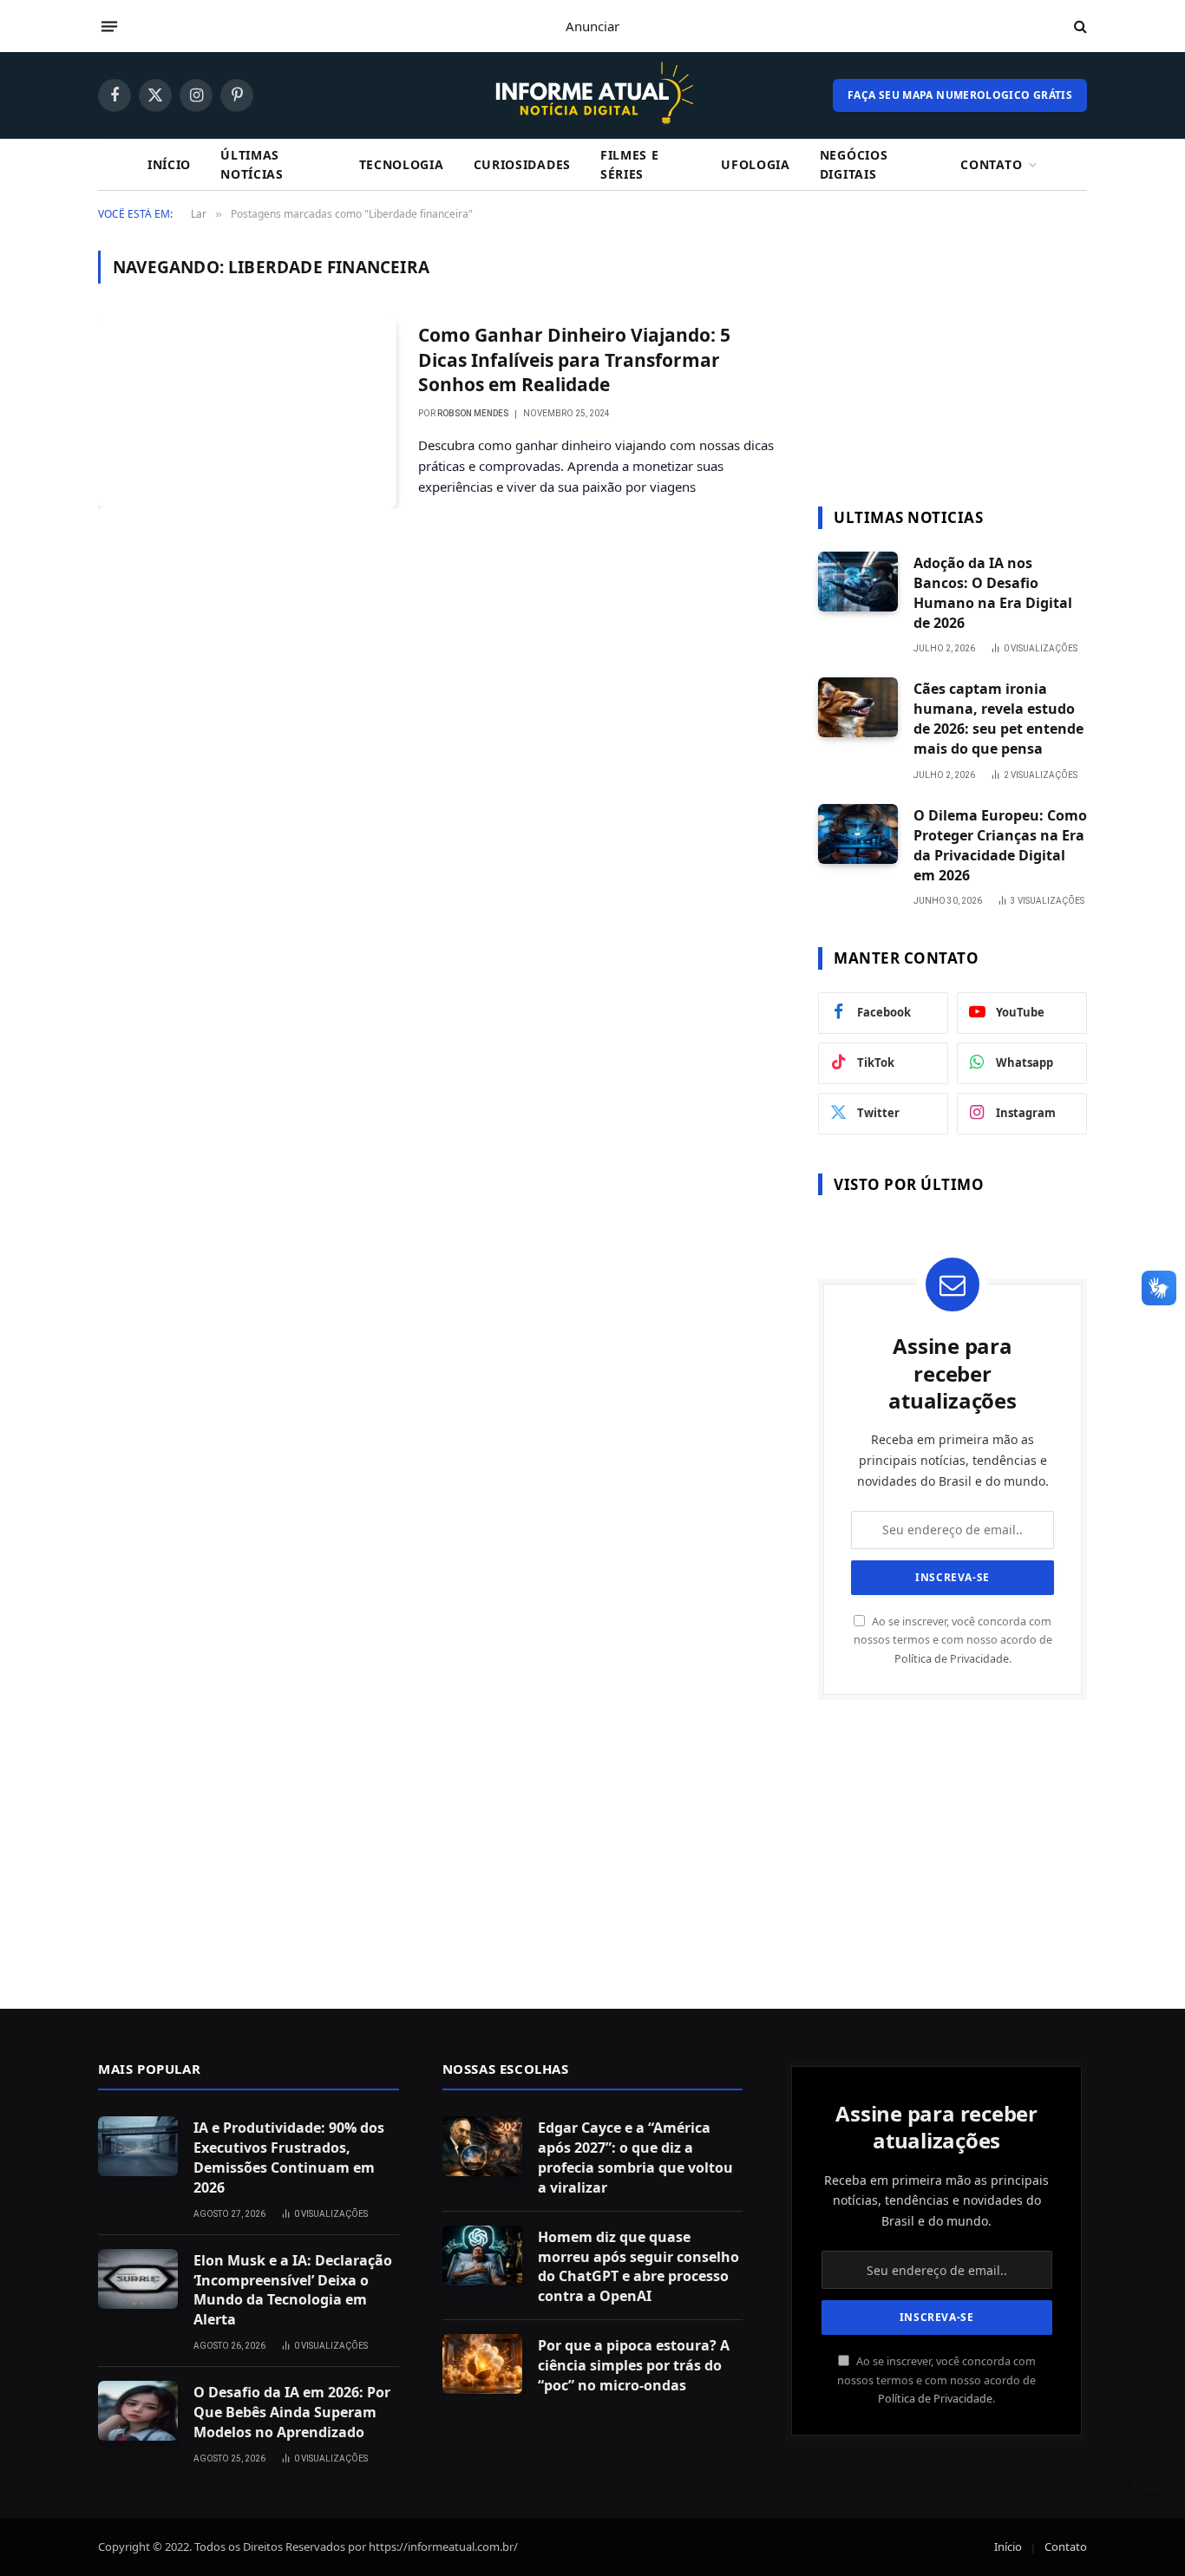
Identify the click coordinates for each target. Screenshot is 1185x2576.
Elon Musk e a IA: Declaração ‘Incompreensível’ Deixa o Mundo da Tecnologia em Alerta (293, 2290)
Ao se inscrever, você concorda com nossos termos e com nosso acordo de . (953, 1640)
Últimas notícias (252, 164)
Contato (991, 164)
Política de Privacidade (952, 1659)
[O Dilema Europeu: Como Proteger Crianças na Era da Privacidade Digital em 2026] (858, 834)
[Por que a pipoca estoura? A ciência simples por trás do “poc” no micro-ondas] (482, 2364)
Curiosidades (522, 164)
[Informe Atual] (592, 95)
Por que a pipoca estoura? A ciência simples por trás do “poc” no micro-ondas (634, 2365)
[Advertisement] (953, 359)
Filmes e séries (630, 164)
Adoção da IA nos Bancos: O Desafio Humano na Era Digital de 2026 (993, 593)
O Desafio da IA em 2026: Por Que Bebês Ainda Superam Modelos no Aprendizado (292, 2412)
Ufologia (756, 164)
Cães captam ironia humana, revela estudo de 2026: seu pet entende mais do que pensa (998, 719)
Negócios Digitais (854, 164)
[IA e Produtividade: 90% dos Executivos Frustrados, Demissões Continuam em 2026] (138, 2146)
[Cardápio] (109, 26)
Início (169, 164)
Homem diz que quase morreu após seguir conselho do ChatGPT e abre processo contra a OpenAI (638, 2267)
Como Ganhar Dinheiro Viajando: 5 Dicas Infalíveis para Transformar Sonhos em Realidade (574, 360)
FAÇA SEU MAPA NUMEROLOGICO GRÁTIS (960, 95)
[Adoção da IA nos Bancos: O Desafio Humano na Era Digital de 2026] (858, 582)
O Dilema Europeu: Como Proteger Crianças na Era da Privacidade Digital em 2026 (1000, 845)
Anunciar (592, 26)
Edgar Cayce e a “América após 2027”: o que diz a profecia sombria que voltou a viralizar (635, 2158)
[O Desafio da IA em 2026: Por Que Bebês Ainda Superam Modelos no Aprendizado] (138, 2411)
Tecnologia (402, 164)
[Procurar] (1079, 26)
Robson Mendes (473, 413)
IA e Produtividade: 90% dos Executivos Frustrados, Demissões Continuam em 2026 (289, 2158)
